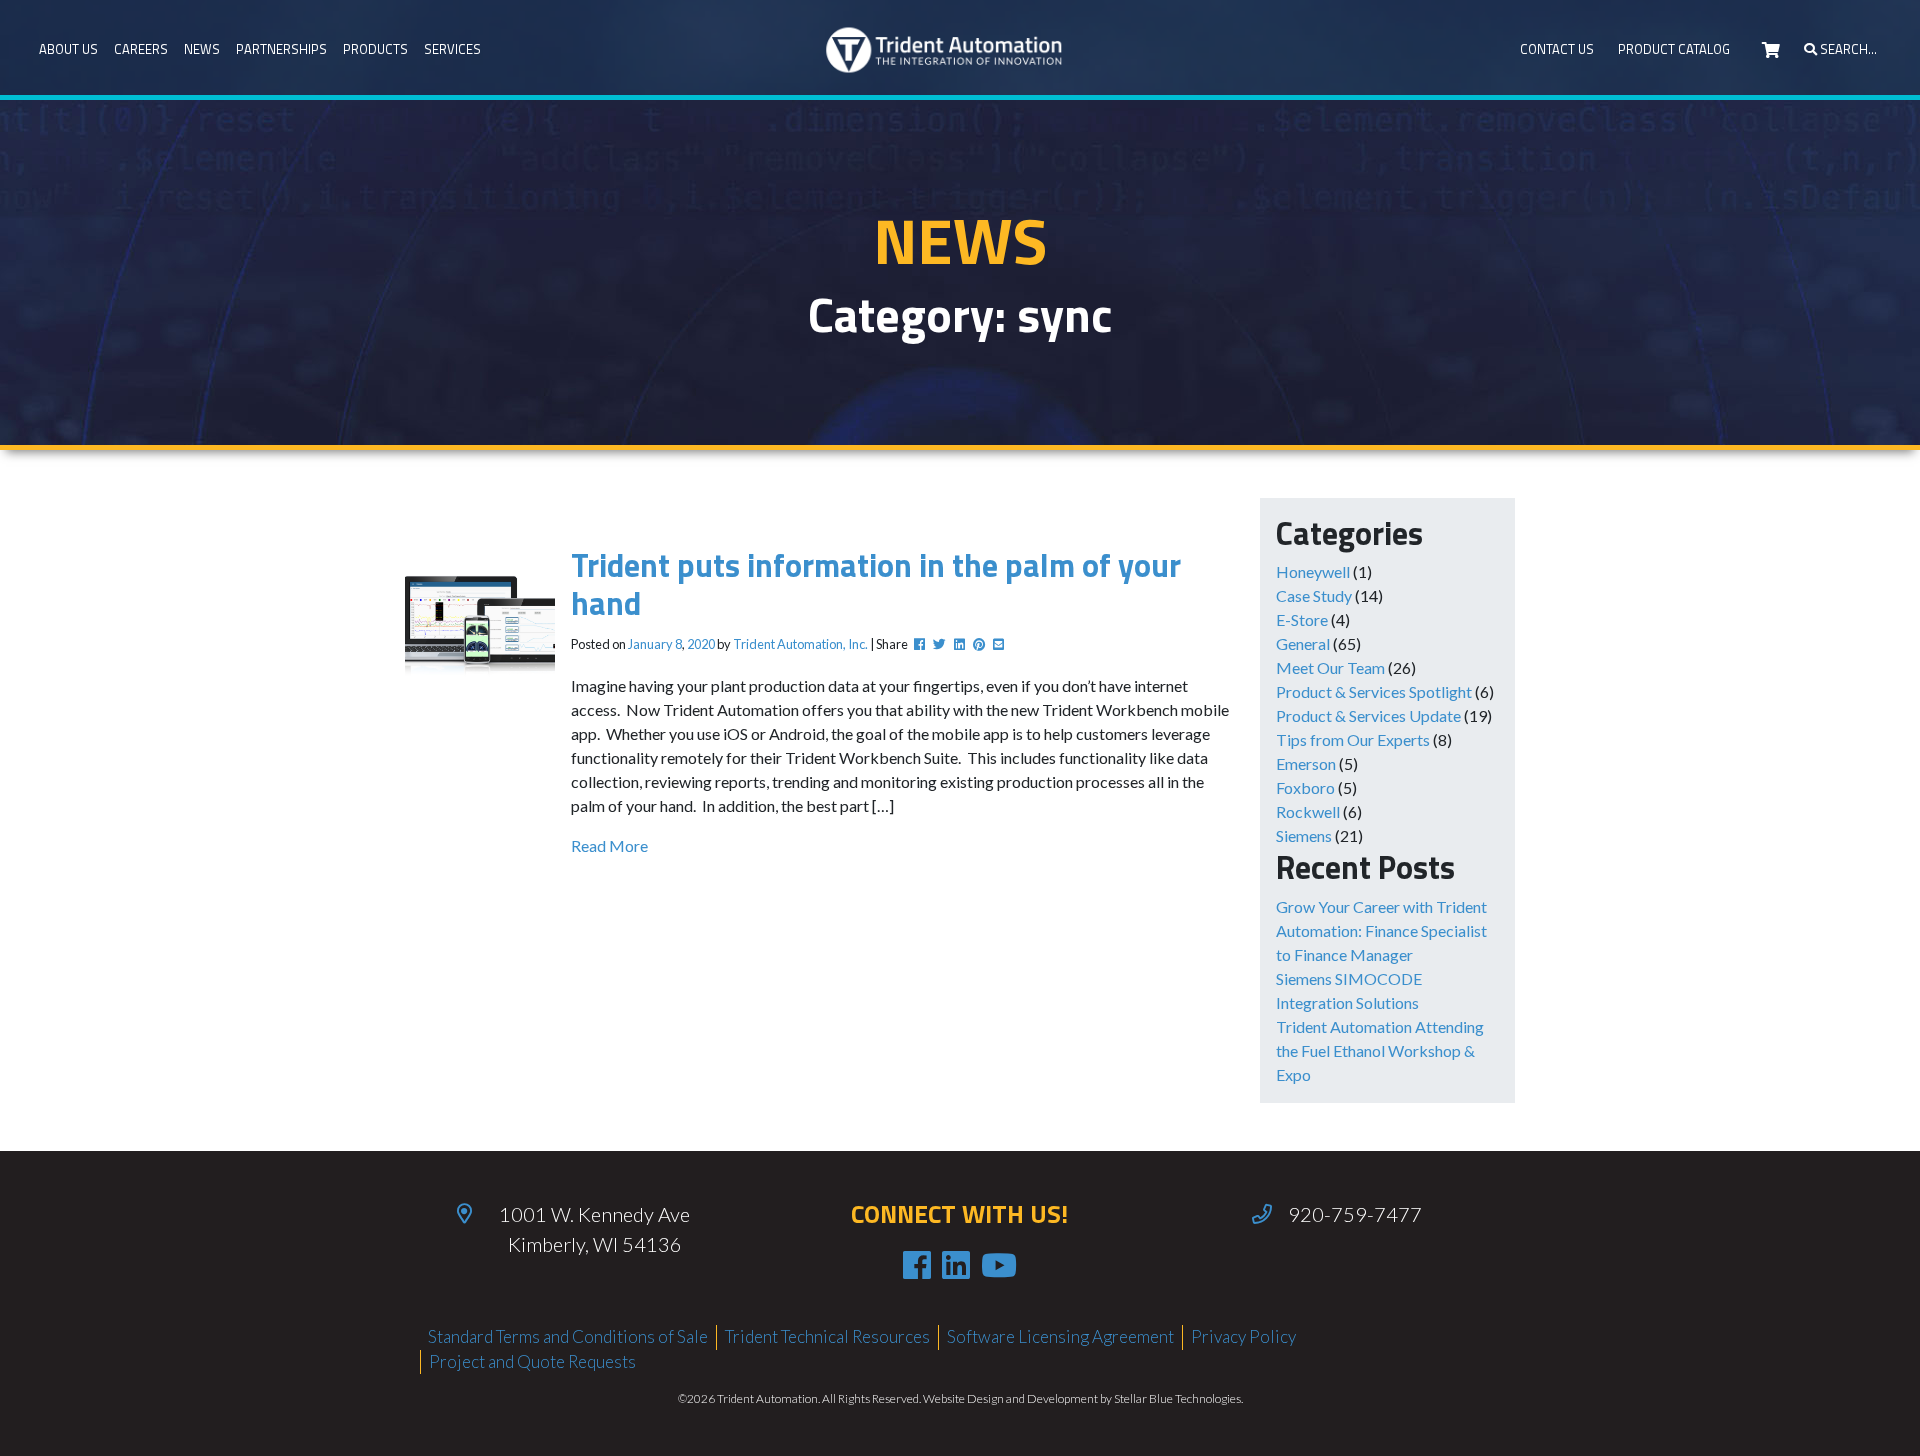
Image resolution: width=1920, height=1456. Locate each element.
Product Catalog (1674, 49)
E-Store (1302, 619)
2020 (701, 644)
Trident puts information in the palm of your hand (876, 584)
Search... (1847, 49)
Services (452, 49)
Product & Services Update (1368, 715)
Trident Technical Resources (827, 1336)
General (1303, 643)
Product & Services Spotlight (1374, 691)
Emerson (1306, 763)
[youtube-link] (999, 1265)
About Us (68, 49)
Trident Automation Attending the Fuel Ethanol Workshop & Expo (1380, 1050)
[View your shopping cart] (1771, 50)
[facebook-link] (917, 1265)
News (202, 49)
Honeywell (1313, 571)
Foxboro (1305, 787)
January (650, 644)
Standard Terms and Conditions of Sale (568, 1336)
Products (375, 49)
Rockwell (1308, 811)
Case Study (1314, 595)
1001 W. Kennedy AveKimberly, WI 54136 (594, 1229)
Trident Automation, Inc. (800, 644)
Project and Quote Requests (532, 1361)
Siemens (1304, 835)
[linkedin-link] (956, 1265)
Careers (141, 49)
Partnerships (281, 49)
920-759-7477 (1355, 1214)
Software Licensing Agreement (1060, 1336)
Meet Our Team (1330, 667)
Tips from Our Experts (1353, 739)
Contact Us (1557, 49)
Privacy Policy (1243, 1336)
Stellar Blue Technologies (1177, 1398)
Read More (609, 845)
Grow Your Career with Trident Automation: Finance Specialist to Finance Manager (1381, 930)
